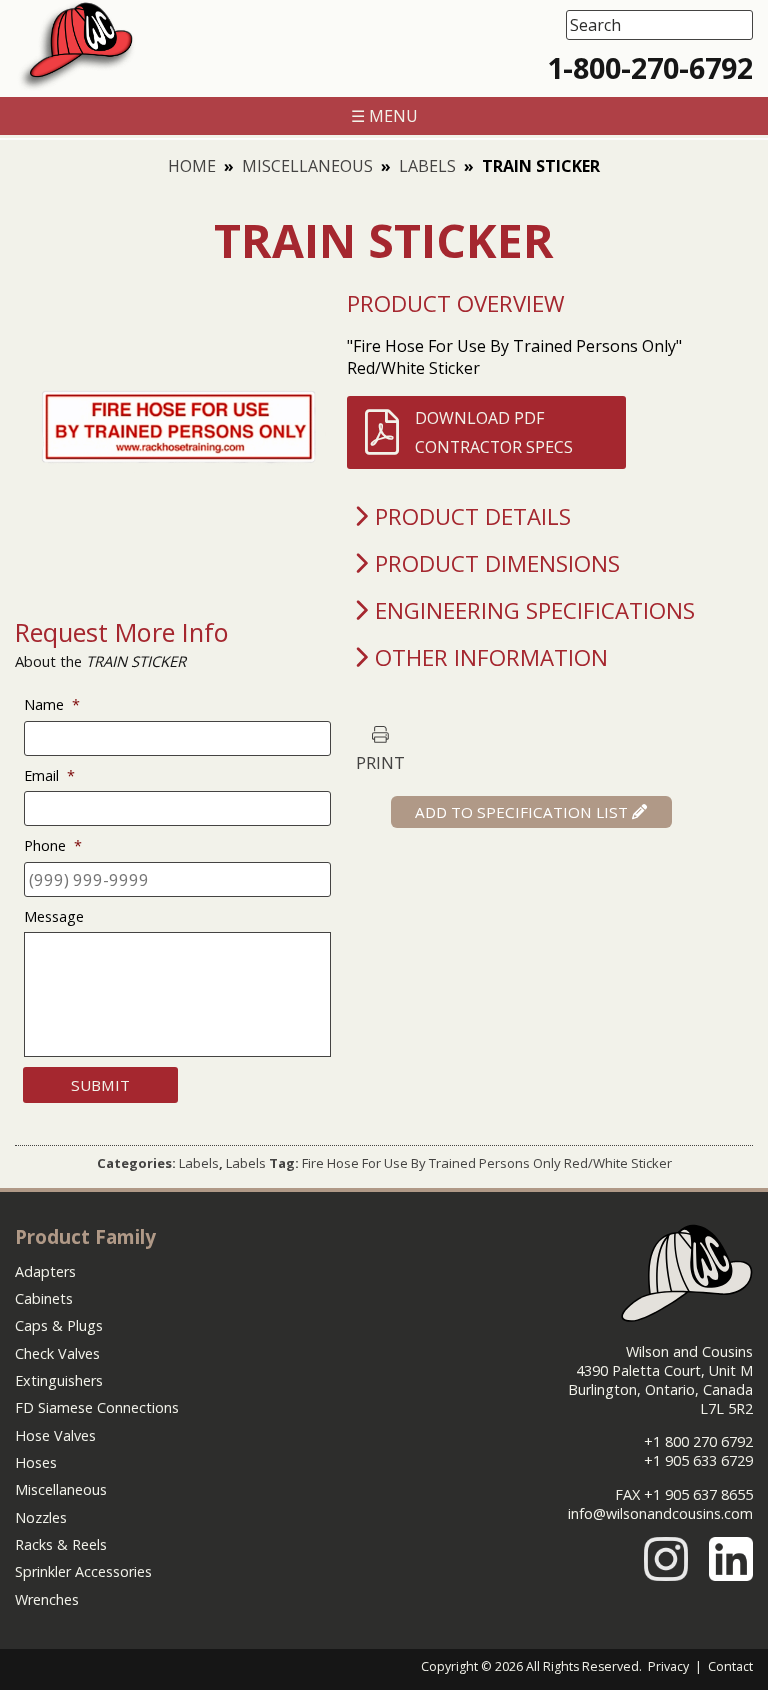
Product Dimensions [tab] (497, 563)
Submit (100, 1085)
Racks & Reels (61, 1544)
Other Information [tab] (491, 657)
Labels (427, 166)
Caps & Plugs (59, 1325)
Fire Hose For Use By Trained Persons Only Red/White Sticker (487, 1163)
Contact (730, 1666)
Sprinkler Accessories (83, 1571)
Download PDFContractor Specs (494, 432)
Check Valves (57, 1353)
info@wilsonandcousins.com (660, 1513)
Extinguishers (59, 1380)
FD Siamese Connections (97, 1407)
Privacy (668, 1666)
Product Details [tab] (473, 516)
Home (192, 166)
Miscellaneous (307, 166)
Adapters (45, 1271)
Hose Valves (55, 1435)
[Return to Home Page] (76, 86)
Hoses (36, 1462)
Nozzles (41, 1517)
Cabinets (44, 1298)
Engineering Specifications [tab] (535, 610)
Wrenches (47, 1599)
